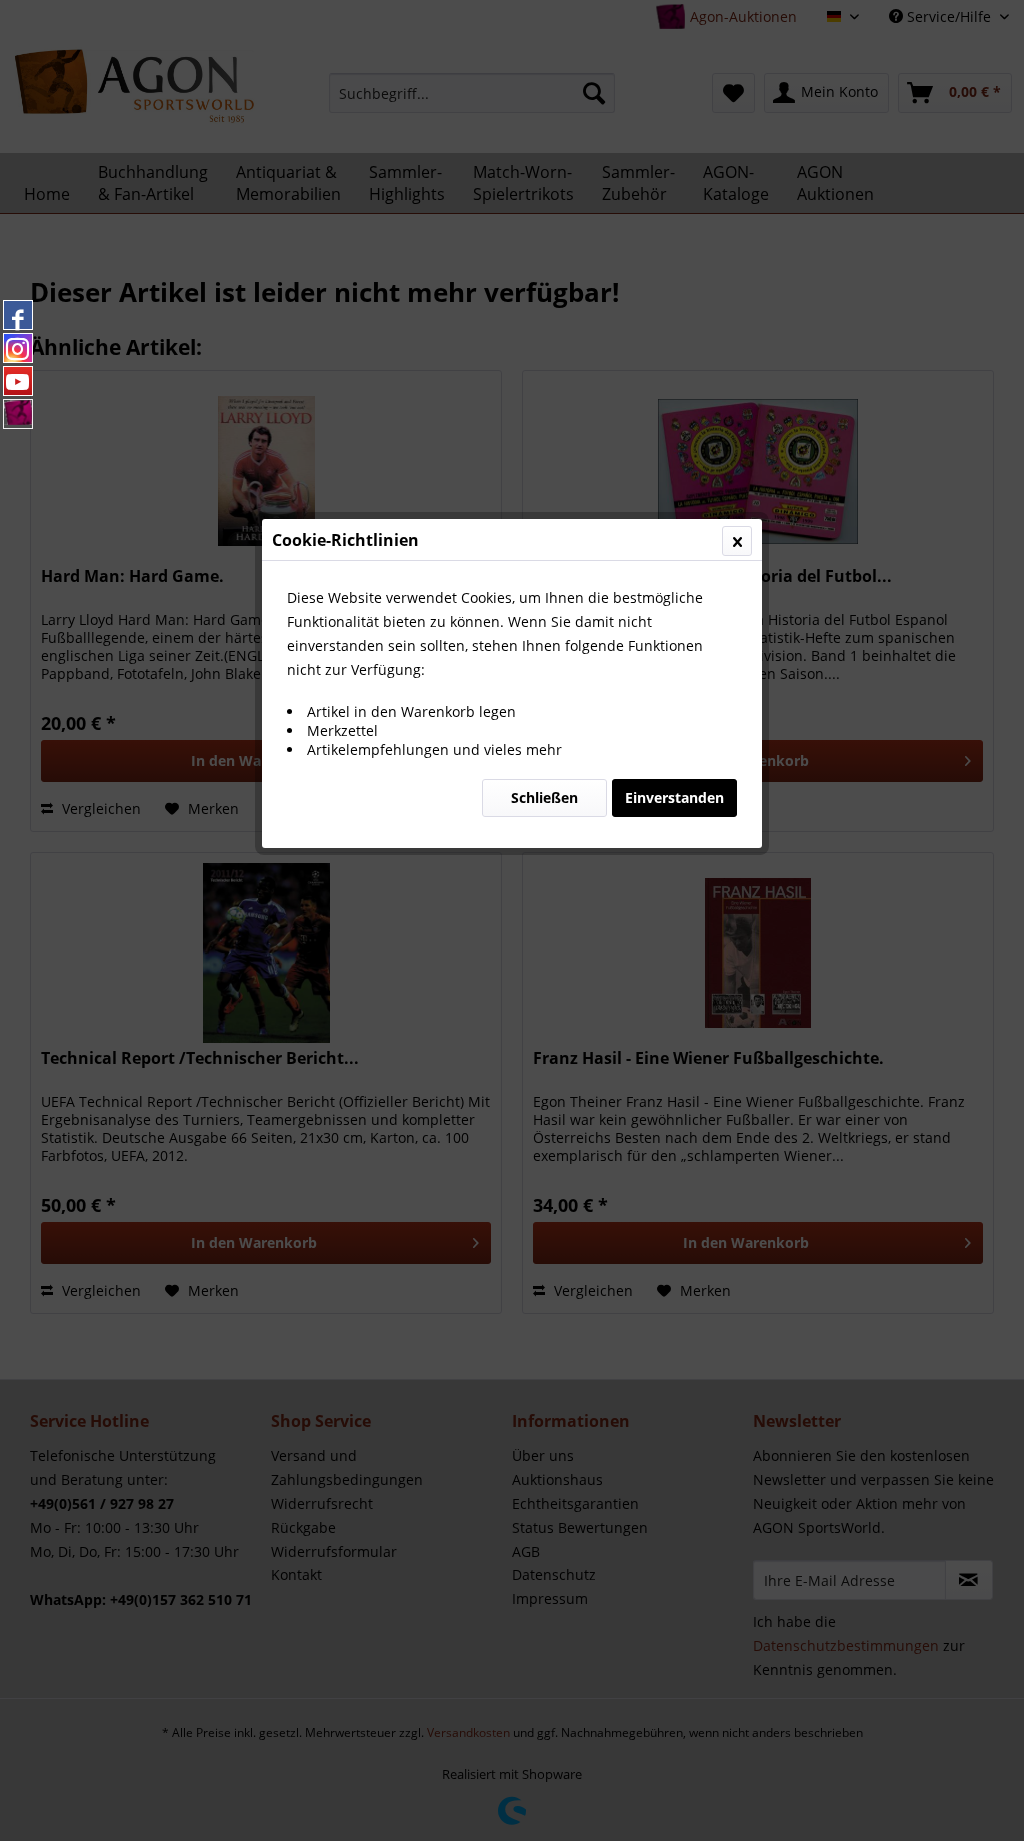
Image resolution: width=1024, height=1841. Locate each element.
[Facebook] (18, 315)
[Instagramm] (18, 348)
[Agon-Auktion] (18, 414)
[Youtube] (18, 381)
